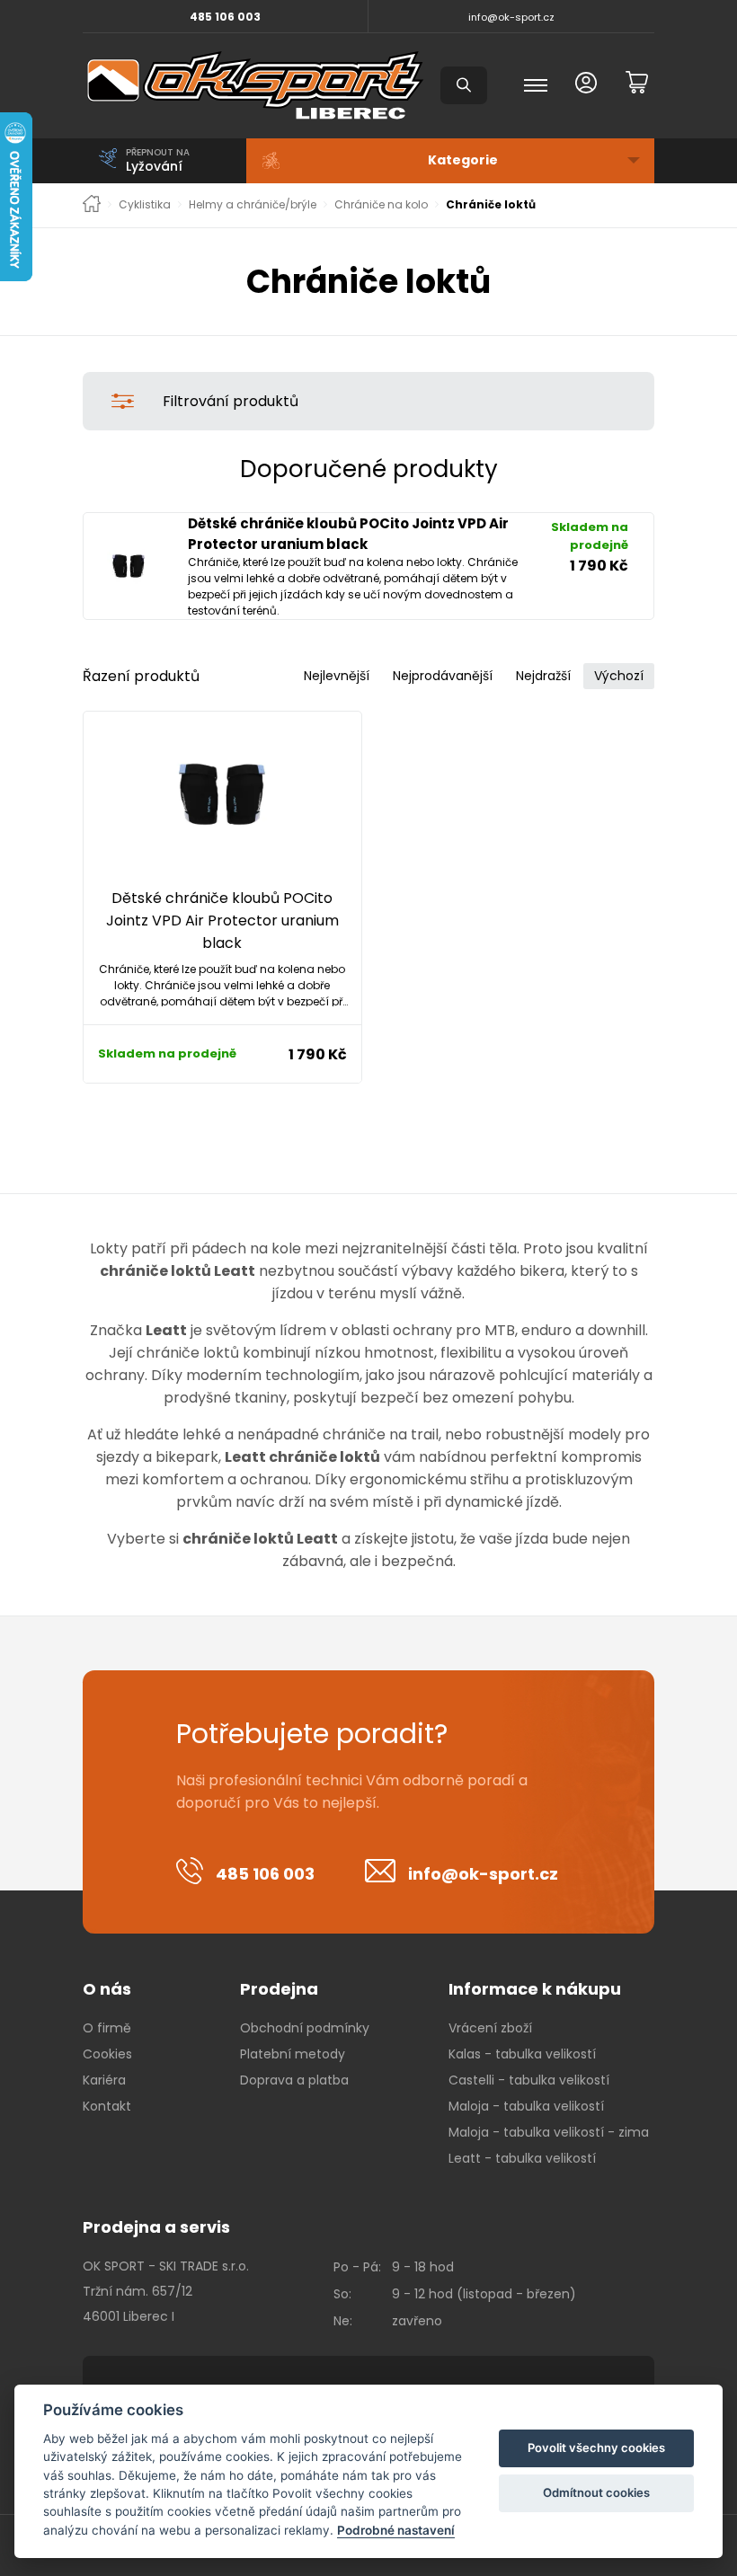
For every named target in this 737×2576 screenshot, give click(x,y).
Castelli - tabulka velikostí (529, 2080)
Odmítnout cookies (596, 2492)
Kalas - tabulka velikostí (522, 2054)
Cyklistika (145, 205)
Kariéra (104, 2080)
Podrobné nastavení (396, 2530)
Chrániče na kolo (381, 205)
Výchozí (619, 676)
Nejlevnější (337, 676)
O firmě (107, 2028)
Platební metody (293, 2054)
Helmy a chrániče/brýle (253, 205)
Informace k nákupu (535, 1989)
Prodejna (279, 1989)
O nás (107, 1989)
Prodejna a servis (156, 2227)
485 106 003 (225, 17)
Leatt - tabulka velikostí (522, 2158)
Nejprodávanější (443, 676)
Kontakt (107, 2106)
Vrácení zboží (490, 2028)
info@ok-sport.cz (511, 17)
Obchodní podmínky (305, 2028)
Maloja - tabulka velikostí (526, 2106)
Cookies (107, 2054)
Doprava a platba (294, 2080)
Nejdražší (543, 676)
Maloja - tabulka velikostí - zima (549, 2132)
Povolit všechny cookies (596, 2448)
